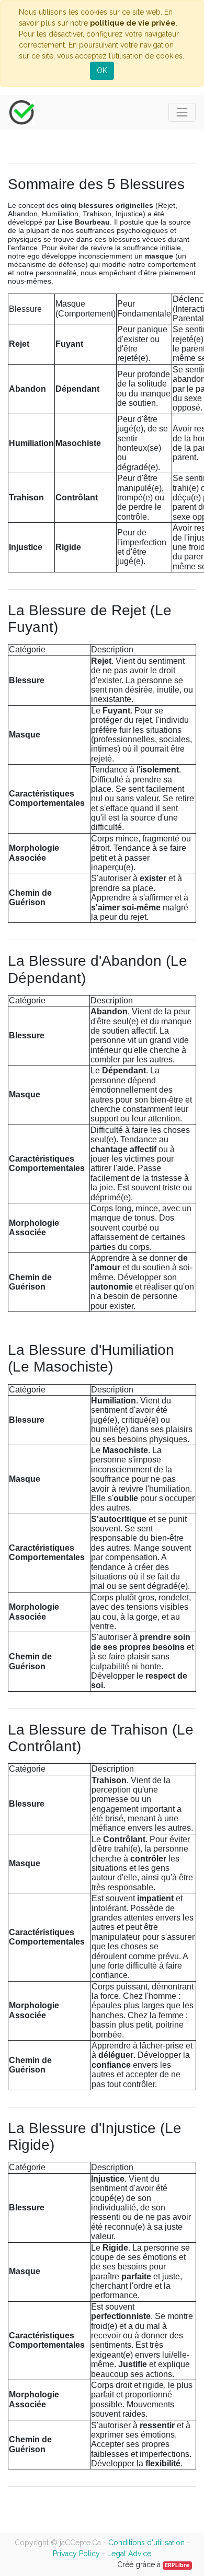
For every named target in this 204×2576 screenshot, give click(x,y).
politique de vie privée (133, 23)
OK (102, 71)
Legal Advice (129, 2554)
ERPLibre (177, 2565)
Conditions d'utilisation (146, 2543)
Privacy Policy (76, 2554)
